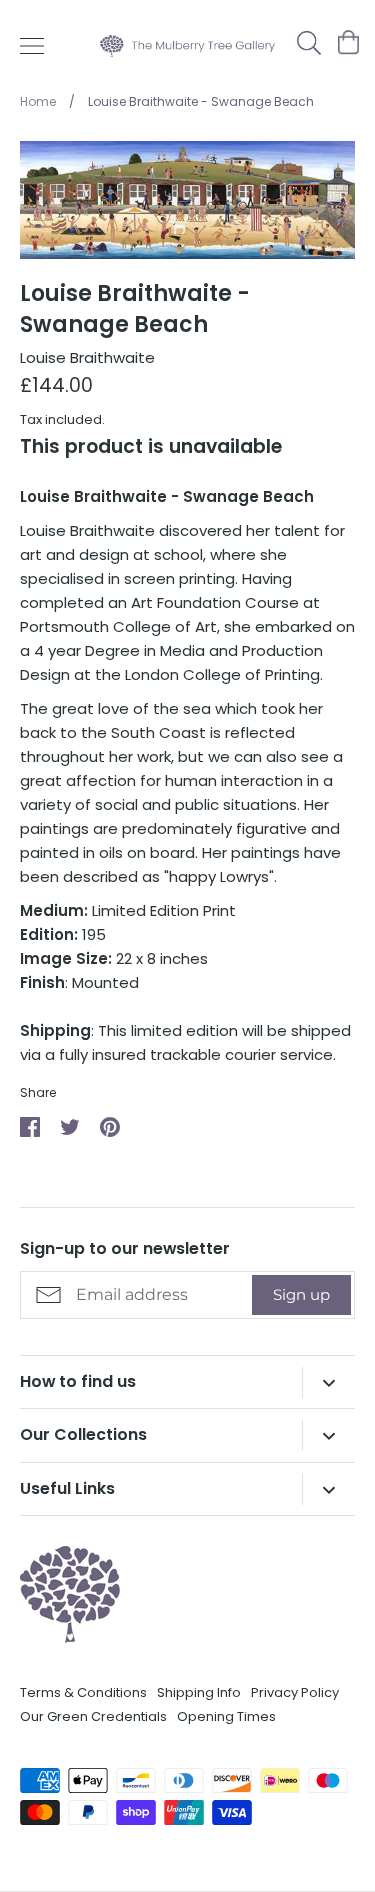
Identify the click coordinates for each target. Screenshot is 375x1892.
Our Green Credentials (93, 1716)
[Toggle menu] (32, 46)
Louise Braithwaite (87, 357)
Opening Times (226, 1716)
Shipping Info (199, 1692)
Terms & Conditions (83, 1692)
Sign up (301, 1294)
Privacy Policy (295, 1692)
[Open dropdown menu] (328, 1382)
